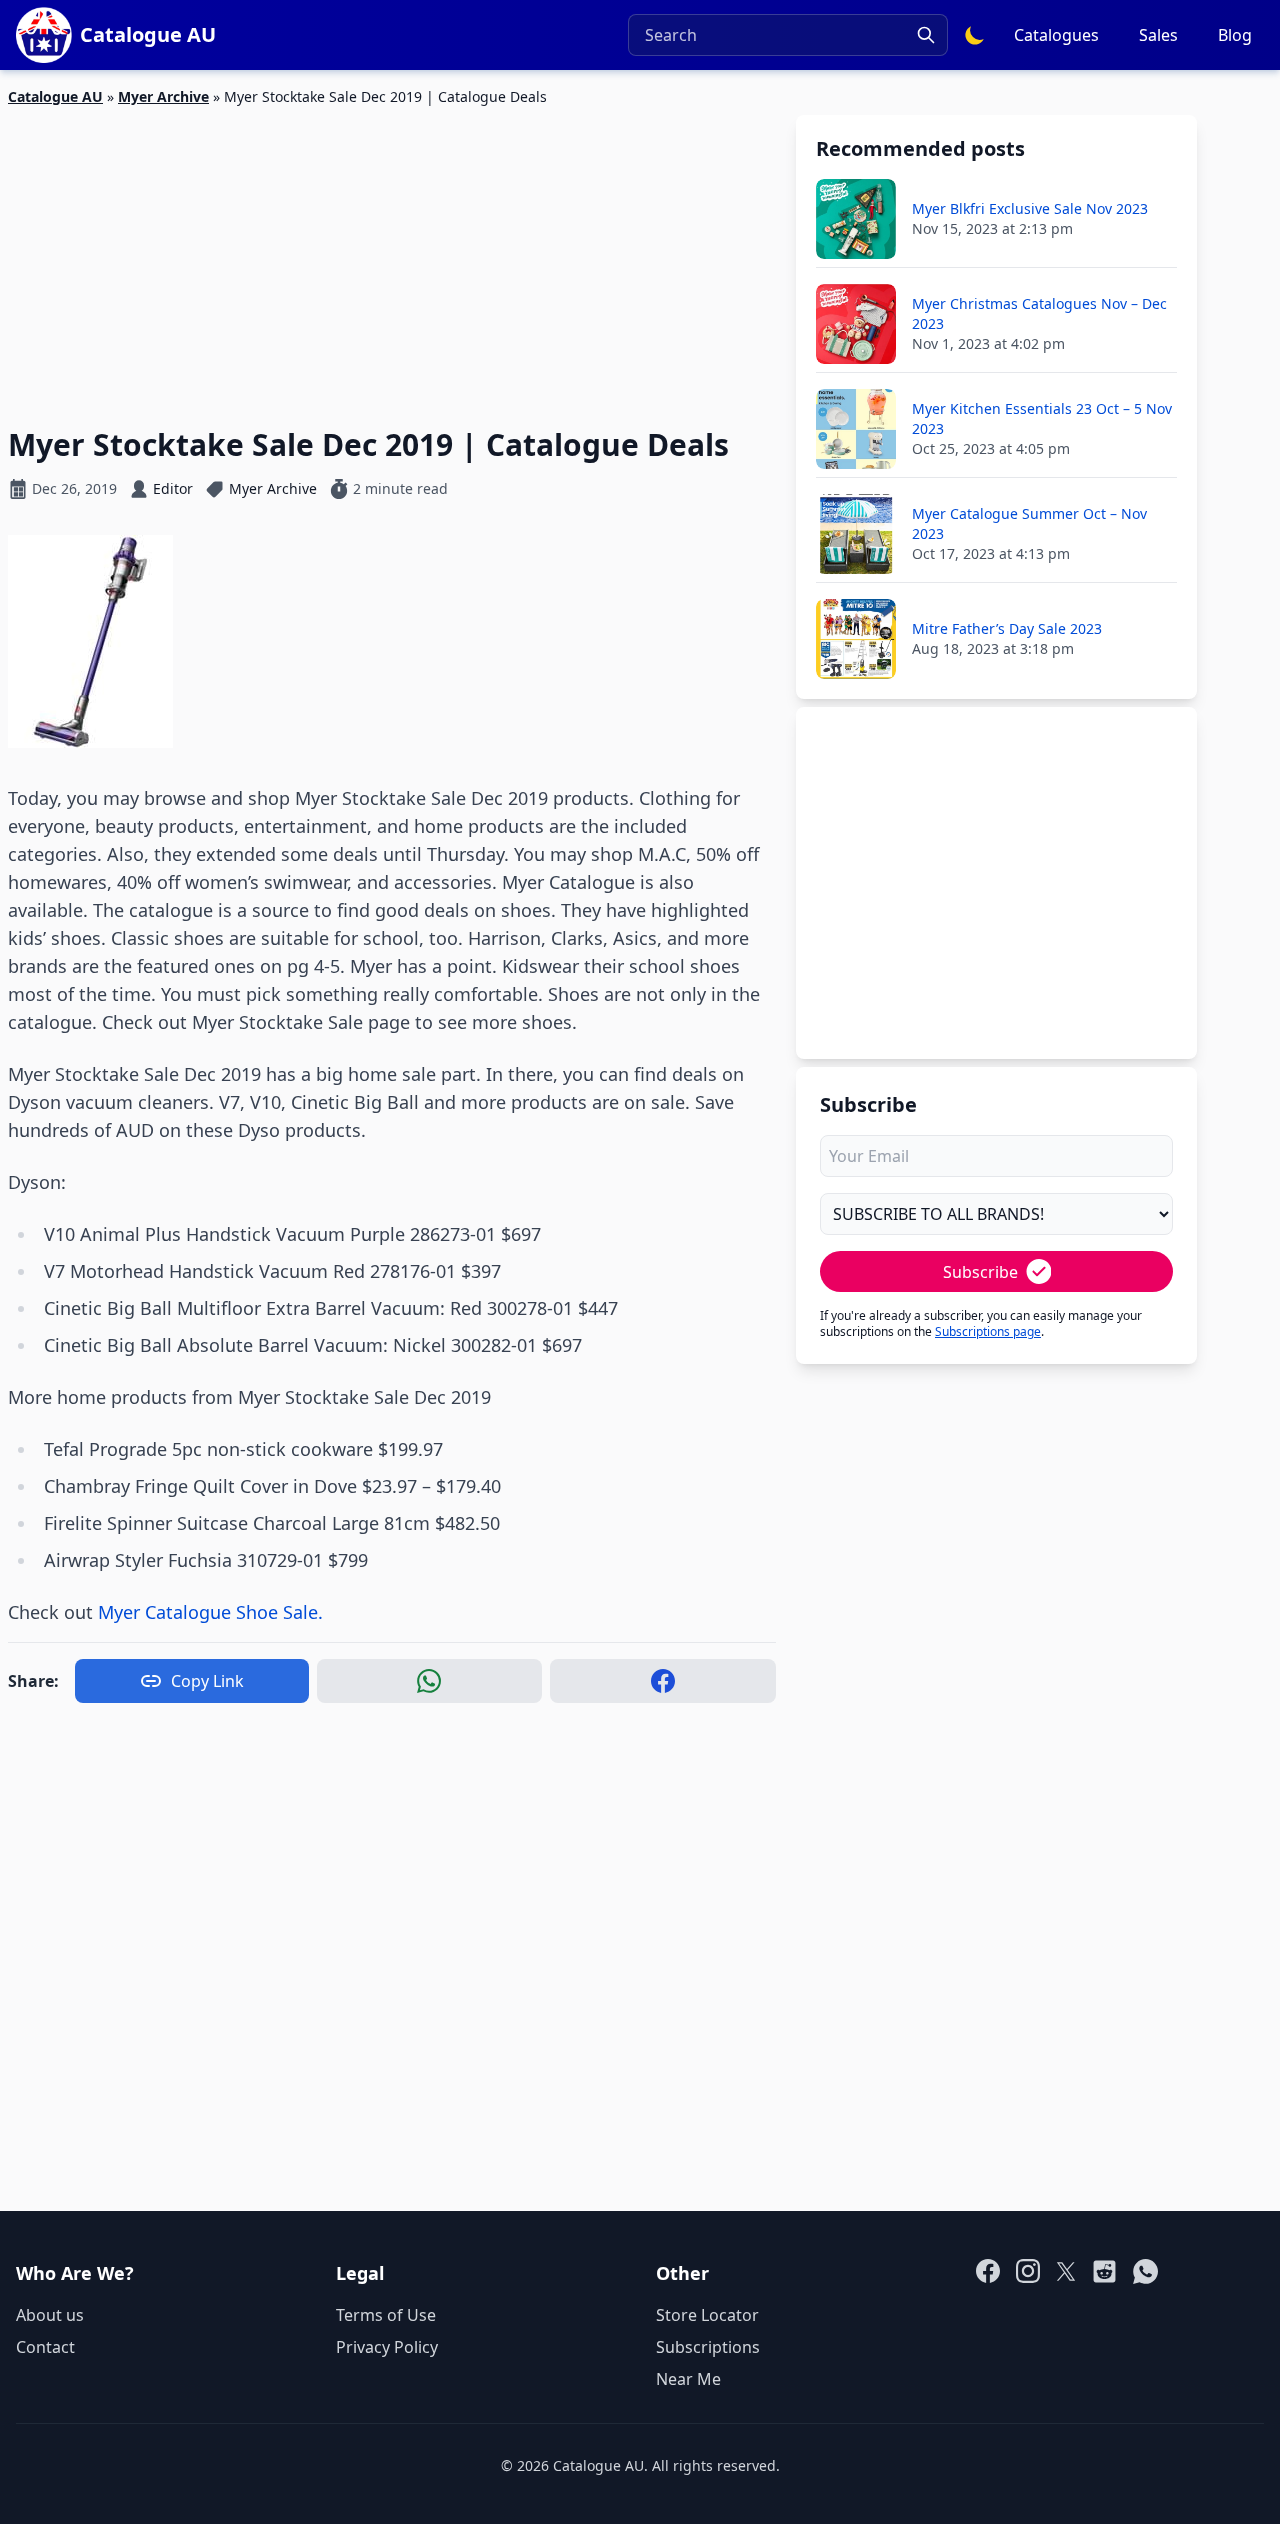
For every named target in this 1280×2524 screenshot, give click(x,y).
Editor (173, 488)
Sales (1158, 35)
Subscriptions (708, 2347)
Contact (45, 2347)
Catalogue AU (55, 96)
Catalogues (1056, 35)
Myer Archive (163, 96)
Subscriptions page (988, 1331)
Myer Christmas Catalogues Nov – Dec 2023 (1039, 313)
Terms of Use (386, 2315)
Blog (1235, 35)
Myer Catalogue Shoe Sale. (210, 1612)
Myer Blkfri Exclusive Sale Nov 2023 (1030, 208)
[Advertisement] (392, 255)
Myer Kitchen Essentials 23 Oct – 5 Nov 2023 (1042, 418)
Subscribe (980, 1272)
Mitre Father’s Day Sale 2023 (1007, 628)
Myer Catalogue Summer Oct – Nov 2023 (1029, 523)
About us (50, 2315)
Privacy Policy (387, 2347)
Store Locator (707, 2315)
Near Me (688, 2379)
